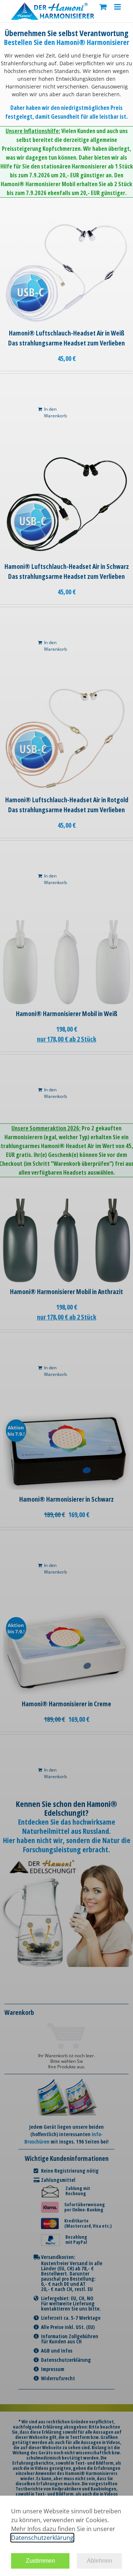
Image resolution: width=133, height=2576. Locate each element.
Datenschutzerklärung (42, 2538)
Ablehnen (100, 2561)
